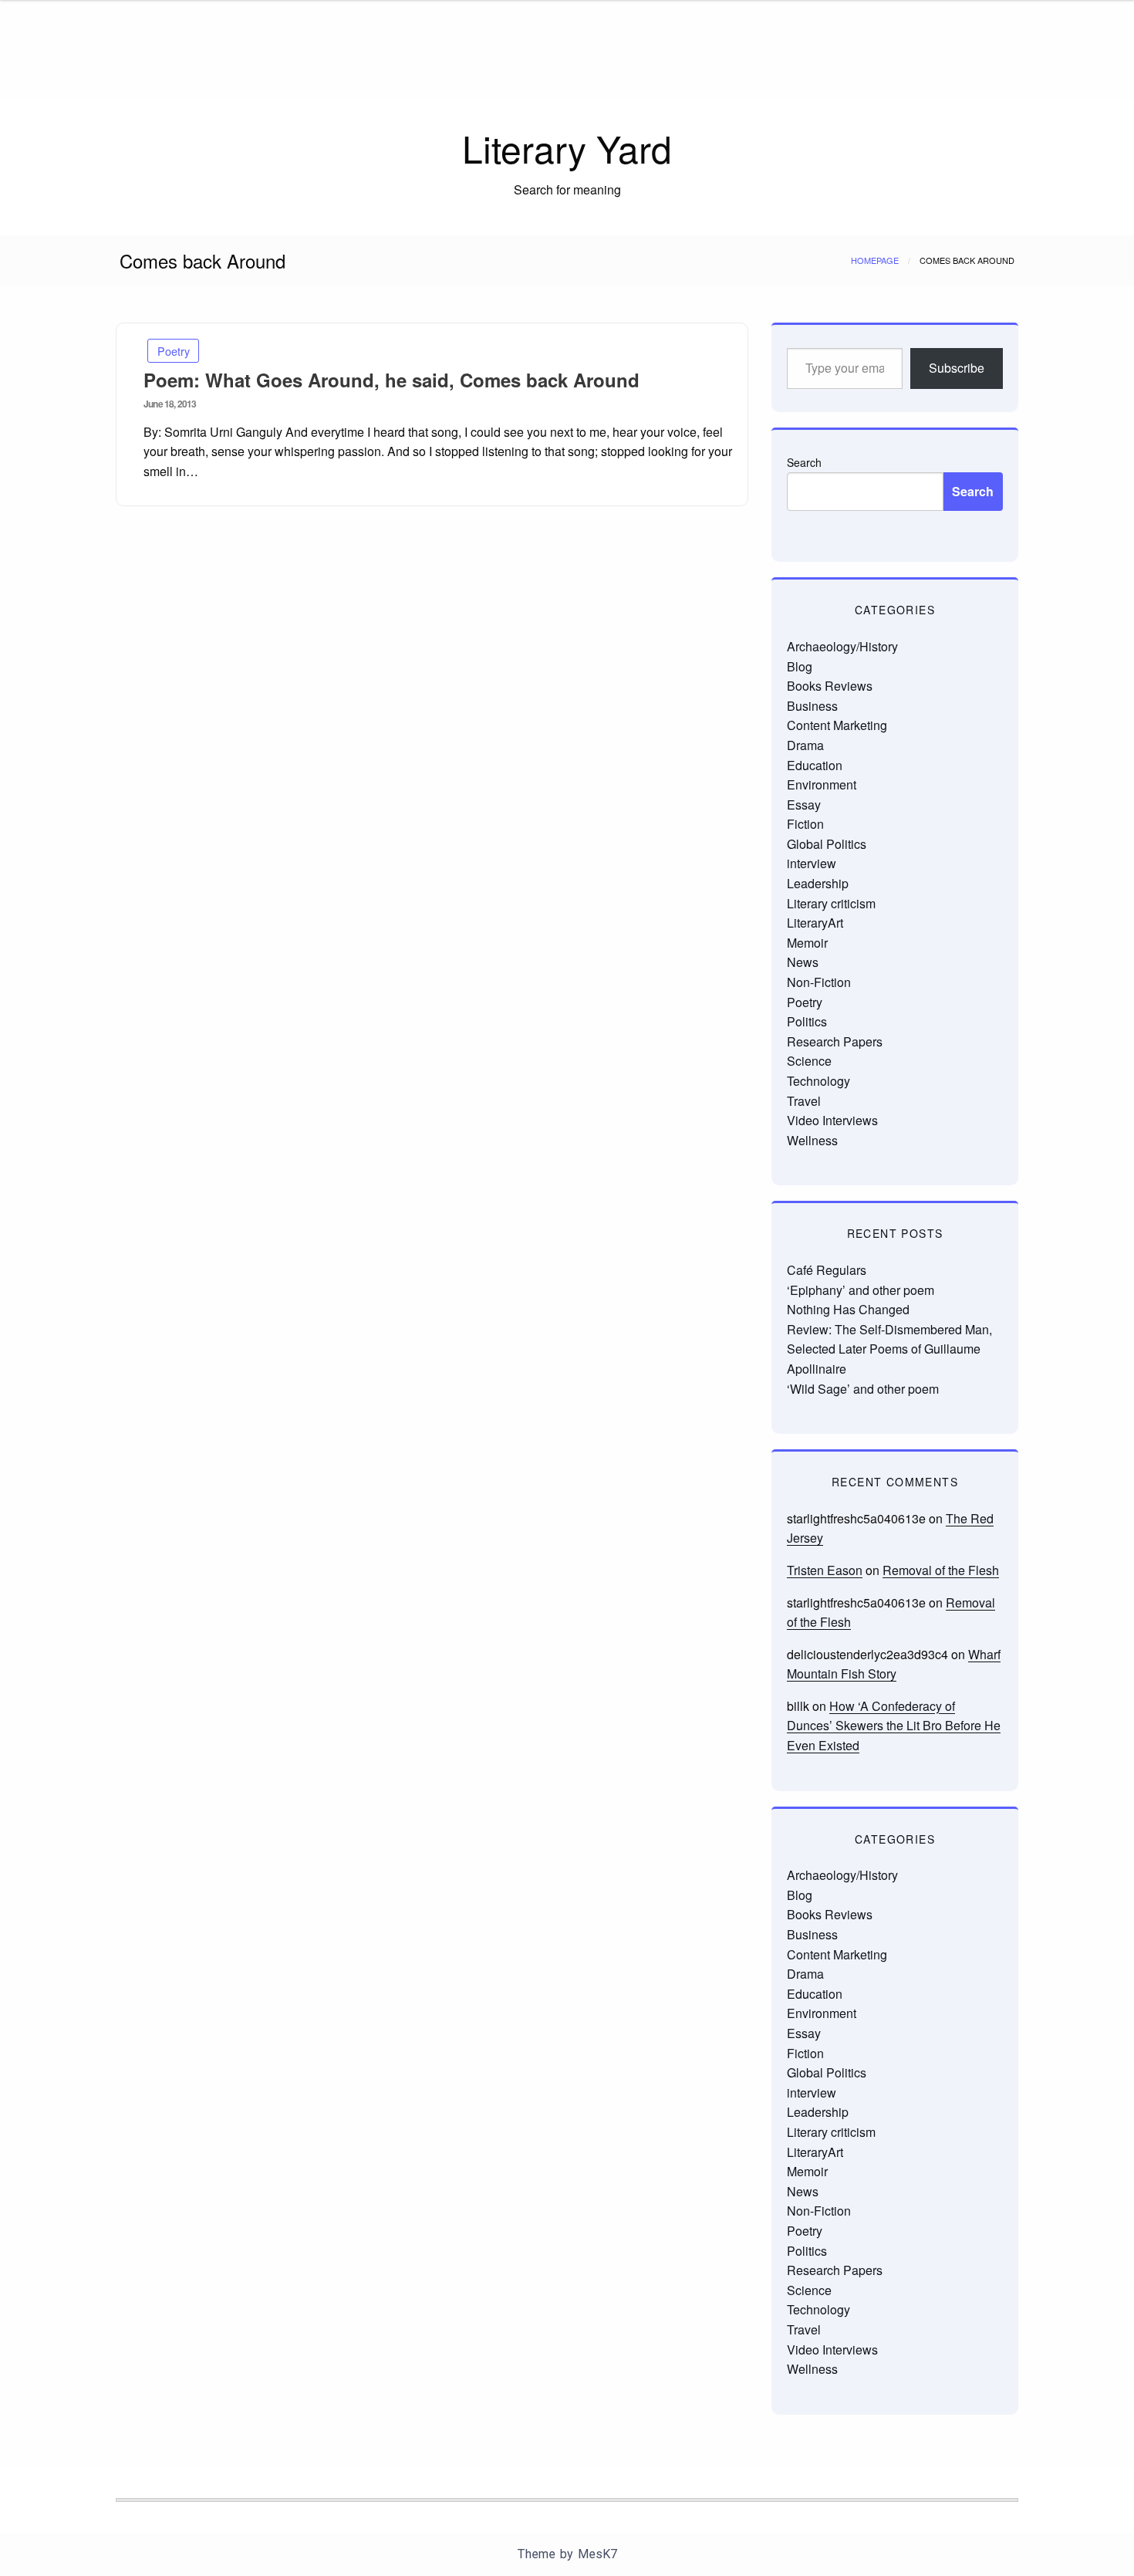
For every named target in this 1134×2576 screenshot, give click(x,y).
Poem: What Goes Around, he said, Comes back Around (391, 380)
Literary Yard (567, 148)
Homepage (875, 260)
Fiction (805, 824)
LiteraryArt (815, 923)
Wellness (812, 1140)
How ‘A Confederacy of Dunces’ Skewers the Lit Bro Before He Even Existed (894, 1726)
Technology (818, 1081)
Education (815, 765)
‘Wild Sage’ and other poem (863, 1389)
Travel (804, 1101)
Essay (804, 805)
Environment (822, 784)
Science (809, 1061)
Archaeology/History (842, 646)
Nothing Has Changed (848, 1309)
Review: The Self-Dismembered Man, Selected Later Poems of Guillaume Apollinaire (889, 1349)
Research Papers (835, 1041)
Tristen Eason (825, 1570)
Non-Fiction (819, 982)
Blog (800, 666)
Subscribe (957, 368)
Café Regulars (827, 1270)
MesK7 (597, 2554)
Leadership (818, 883)
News (803, 962)
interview (812, 863)
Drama (805, 745)
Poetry (174, 351)
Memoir (807, 943)
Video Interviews (832, 1120)
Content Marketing (837, 725)
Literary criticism (831, 903)
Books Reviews (830, 686)
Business (812, 706)
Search (804, 462)
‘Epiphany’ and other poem (861, 1290)
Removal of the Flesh (941, 1570)
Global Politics (827, 844)
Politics (807, 1021)
